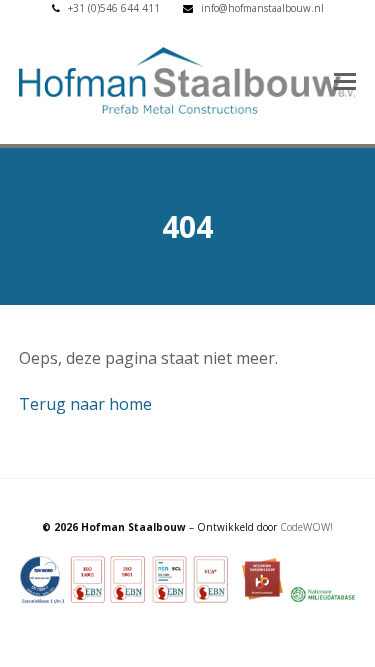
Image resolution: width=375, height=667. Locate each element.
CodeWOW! (306, 527)
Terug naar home (85, 404)
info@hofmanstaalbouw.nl (262, 8)
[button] (345, 80)
